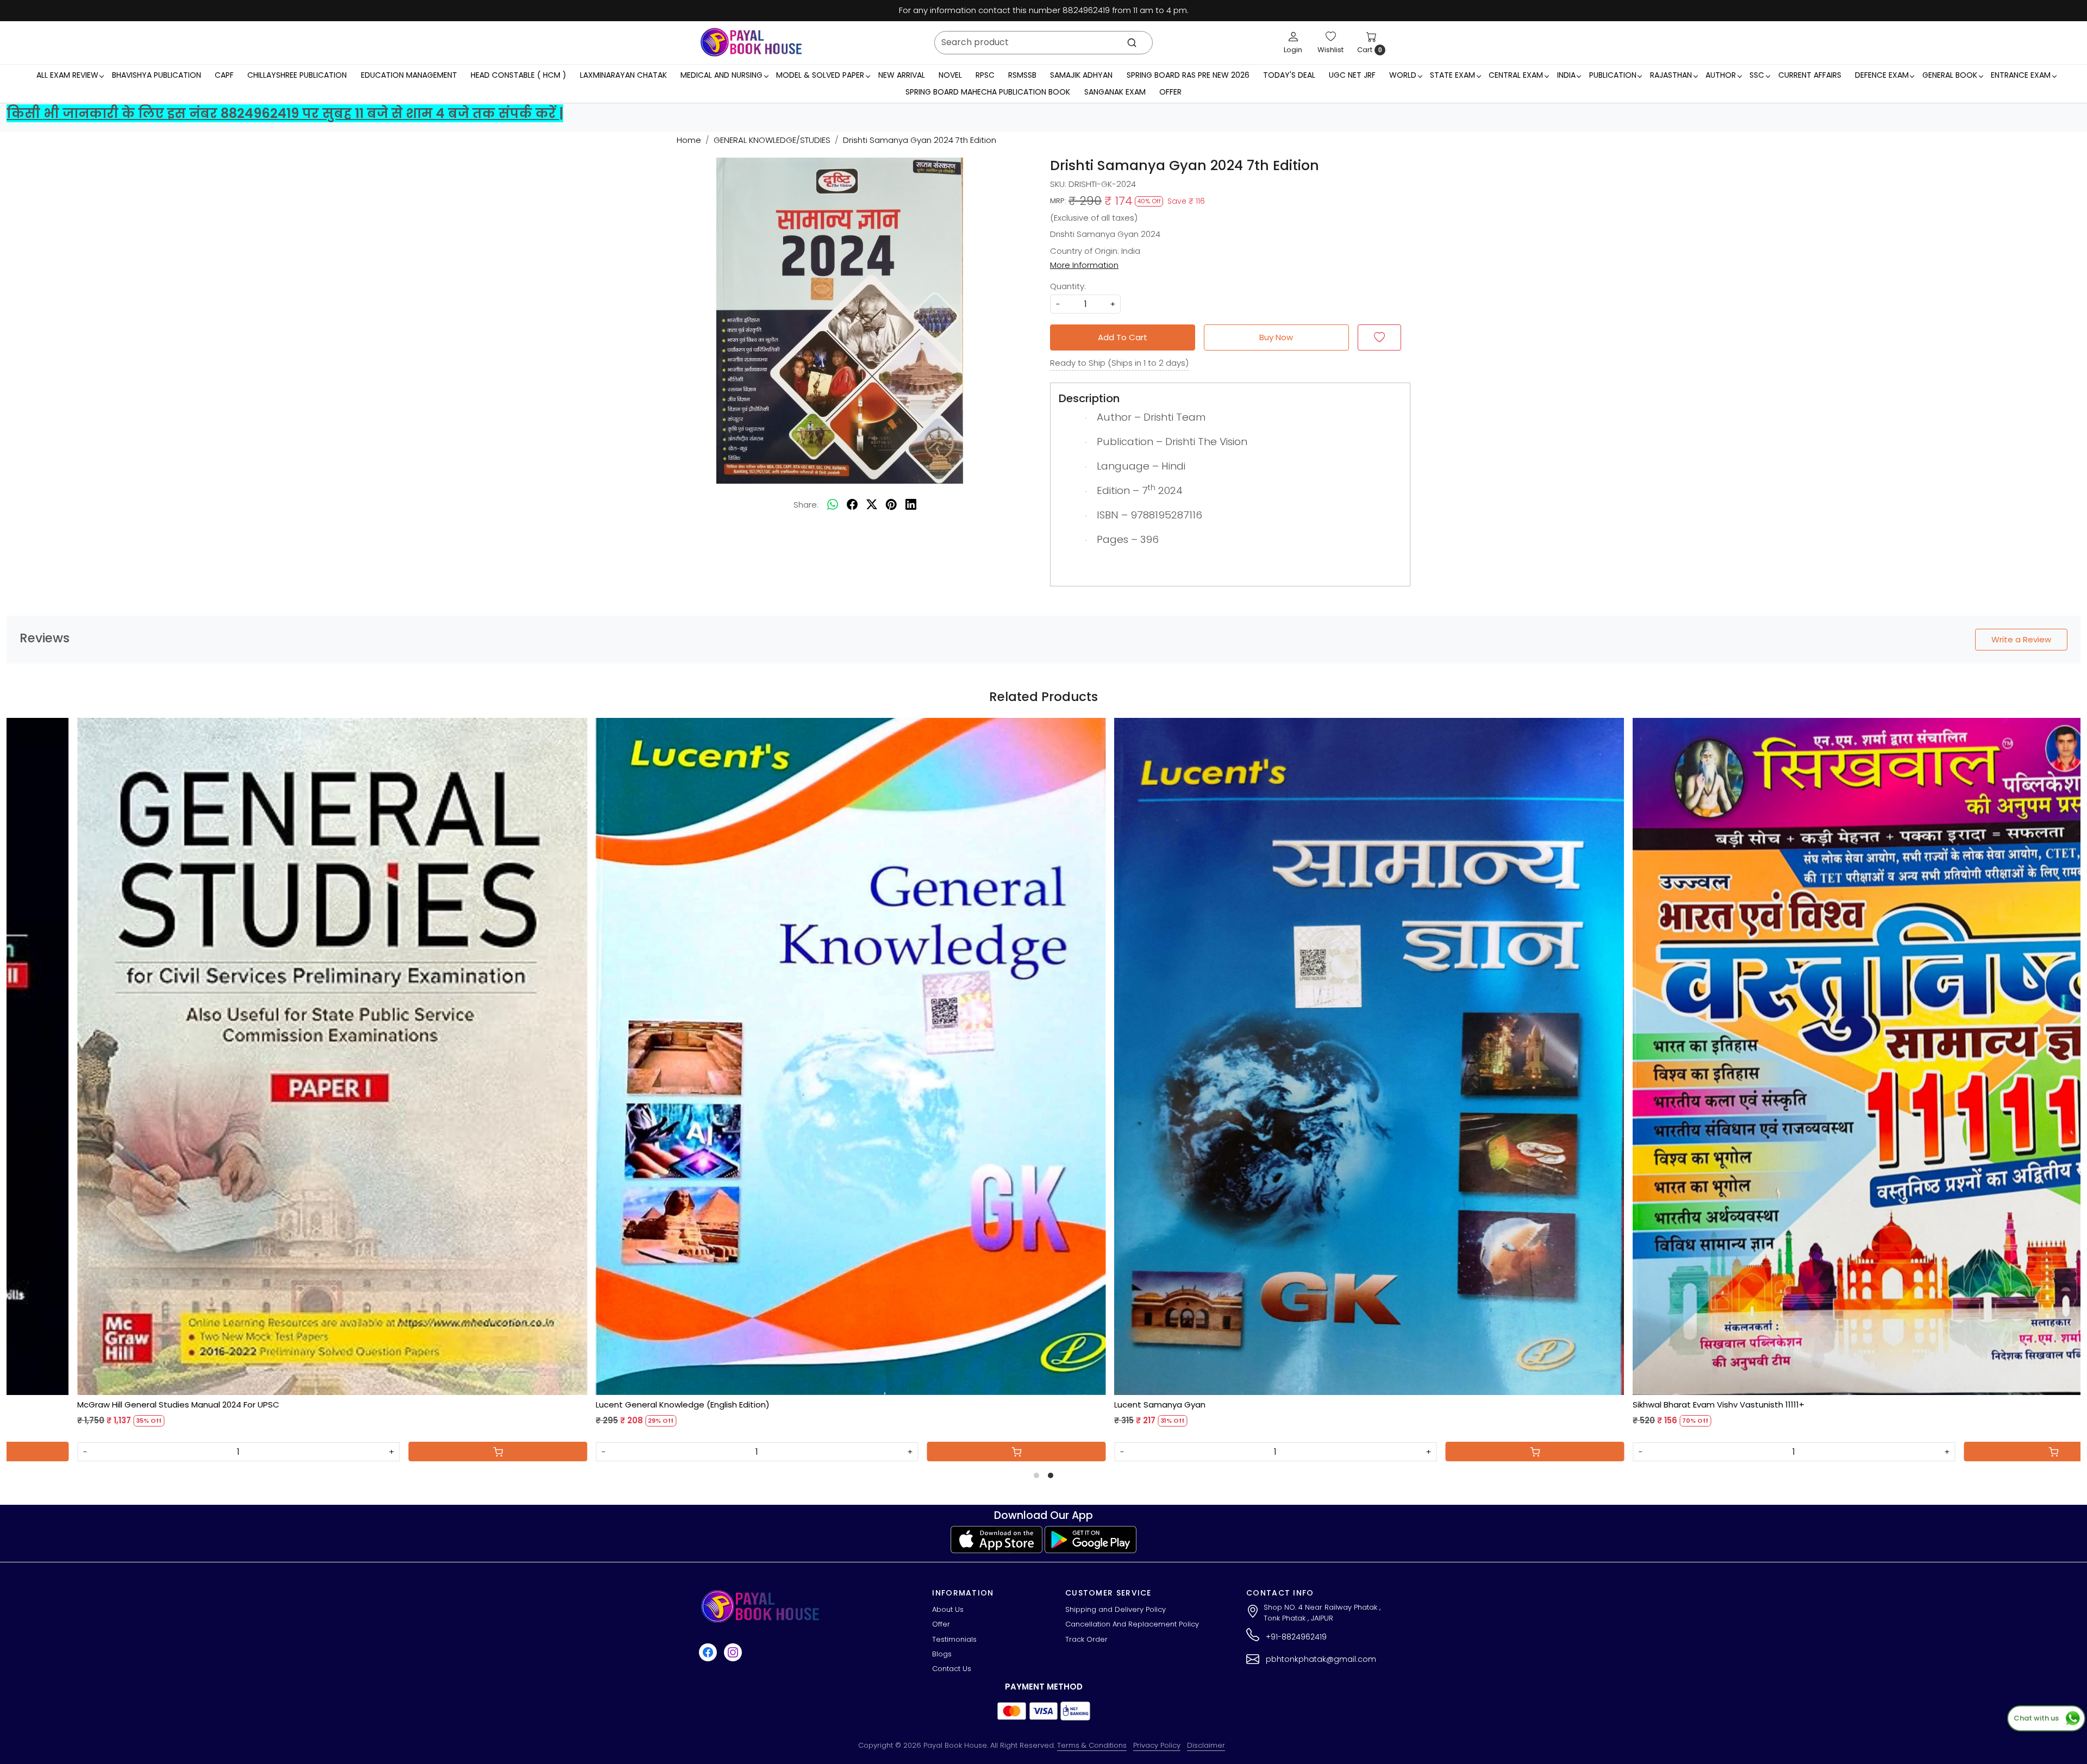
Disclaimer (1206, 1745)
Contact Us (952, 1669)
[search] (1132, 43)
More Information (1084, 265)
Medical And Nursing (721, 75)
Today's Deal (1289, 75)
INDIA (1566, 75)
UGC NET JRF (1352, 75)
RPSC (985, 75)
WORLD (1403, 75)
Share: (806, 505)
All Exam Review (67, 75)
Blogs (942, 1654)
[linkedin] (911, 505)
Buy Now (1276, 337)
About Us (948, 1609)
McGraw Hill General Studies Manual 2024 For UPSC (776, 1405)
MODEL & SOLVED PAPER (820, 75)
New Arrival (902, 75)
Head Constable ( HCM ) (518, 75)
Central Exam (1516, 75)
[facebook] (852, 505)
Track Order (1086, 1639)
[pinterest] (891, 505)
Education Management (409, 75)
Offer (1170, 92)
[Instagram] (734, 1652)
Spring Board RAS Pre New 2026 (1188, 75)
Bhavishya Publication (157, 75)
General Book (1950, 75)
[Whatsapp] (833, 505)
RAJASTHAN (1671, 75)
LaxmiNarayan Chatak (623, 75)
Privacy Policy (1157, 1745)
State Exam (1452, 75)
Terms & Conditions (1092, 1745)
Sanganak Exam (1115, 92)
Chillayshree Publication (297, 75)
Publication (1613, 75)
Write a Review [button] (2021, 639)
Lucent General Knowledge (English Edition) (1280, 1405)
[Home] (751, 42)
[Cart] (577, 1452)
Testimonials (954, 1639)
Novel (950, 75)
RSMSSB (1022, 75)
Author (1721, 75)
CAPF (224, 75)
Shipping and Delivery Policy (1116, 1609)
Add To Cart (1123, 337)
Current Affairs (1810, 75)
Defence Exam (1882, 75)
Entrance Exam (2021, 75)
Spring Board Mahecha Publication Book (988, 92)
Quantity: (1068, 286)
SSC (1757, 75)
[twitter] (872, 505)
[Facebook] (709, 1652)
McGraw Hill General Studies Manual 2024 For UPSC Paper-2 (275, 1405)
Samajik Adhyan (1081, 75)
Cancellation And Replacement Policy (1132, 1624)
